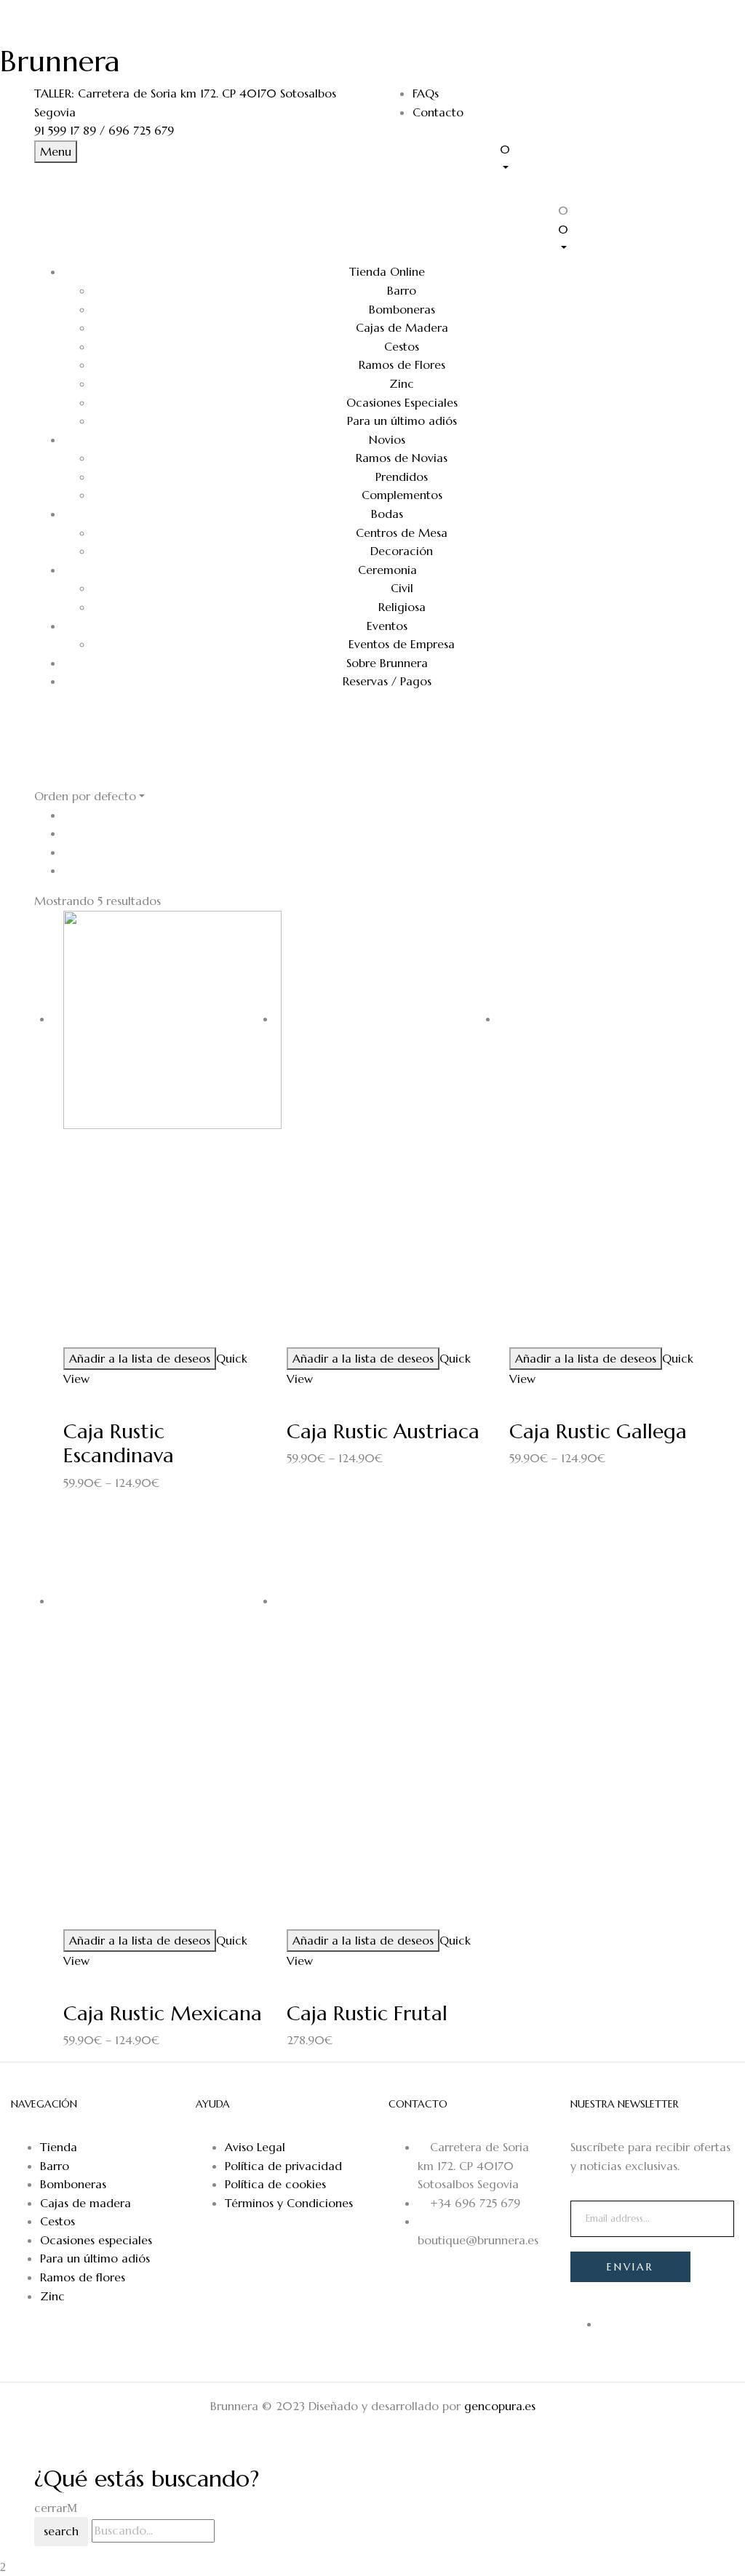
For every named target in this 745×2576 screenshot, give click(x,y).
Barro (402, 290)
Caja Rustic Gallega (598, 1431)
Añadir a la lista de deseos (140, 1358)
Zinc (402, 383)
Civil (402, 588)
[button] (605, 158)
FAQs (426, 93)
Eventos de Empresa (402, 644)
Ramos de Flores (402, 364)
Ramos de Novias (402, 458)
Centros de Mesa (402, 533)
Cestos (402, 346)
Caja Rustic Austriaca (383, 1431)
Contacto (438, 112)
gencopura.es (500, 2406)
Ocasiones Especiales (402, 402)
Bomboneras (402, 309)
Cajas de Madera (402, 327)
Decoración (402, 551)
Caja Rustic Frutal (367, 2013)
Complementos (402, 495)
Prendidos (402, 476)
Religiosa (402, 607)
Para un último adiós (402, 420)
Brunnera (60, 61)
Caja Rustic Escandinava (119, 1444)
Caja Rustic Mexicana (163, 2013)
